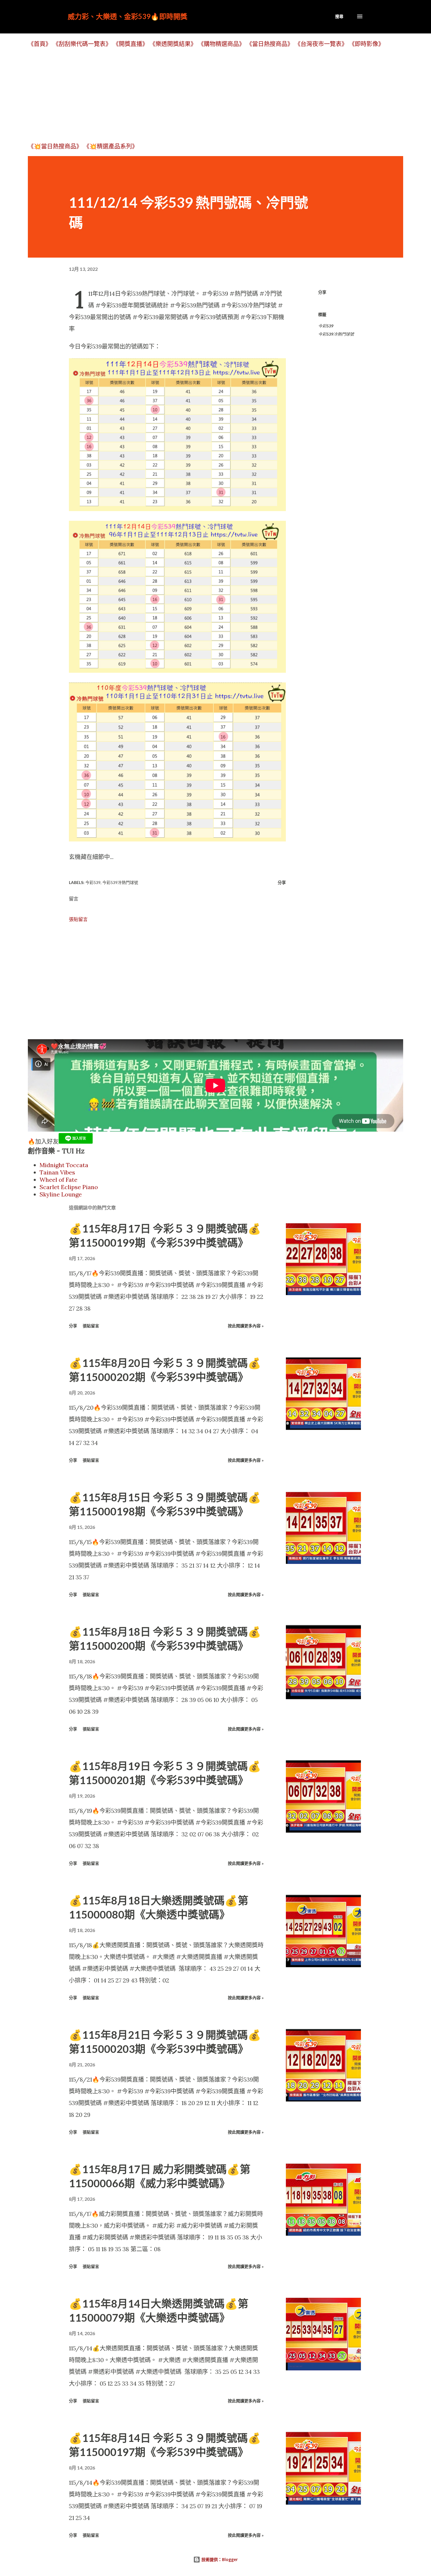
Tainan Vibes (57, 1172)
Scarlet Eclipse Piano (69, 1187)
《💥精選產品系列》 (111, 146)
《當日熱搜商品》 (270, 44)
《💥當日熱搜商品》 (55, 146)
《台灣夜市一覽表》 (321, 44)
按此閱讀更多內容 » (246, 1326)
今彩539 (326, 326)
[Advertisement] (204, 95)
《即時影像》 (366, 44)
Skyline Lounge (61, 1194)
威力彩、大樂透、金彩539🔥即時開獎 (128, 16)
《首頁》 (40, 44)
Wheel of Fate (58, 1180)
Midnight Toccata (64, 1165)
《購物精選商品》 (221, 44)
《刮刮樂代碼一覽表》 (82, 44)
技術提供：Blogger (219, 2559)
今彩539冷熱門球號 (336, 334)
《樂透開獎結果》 (173, 44)
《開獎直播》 (130, 44)
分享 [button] (322, 292)
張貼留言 (78, 919)
